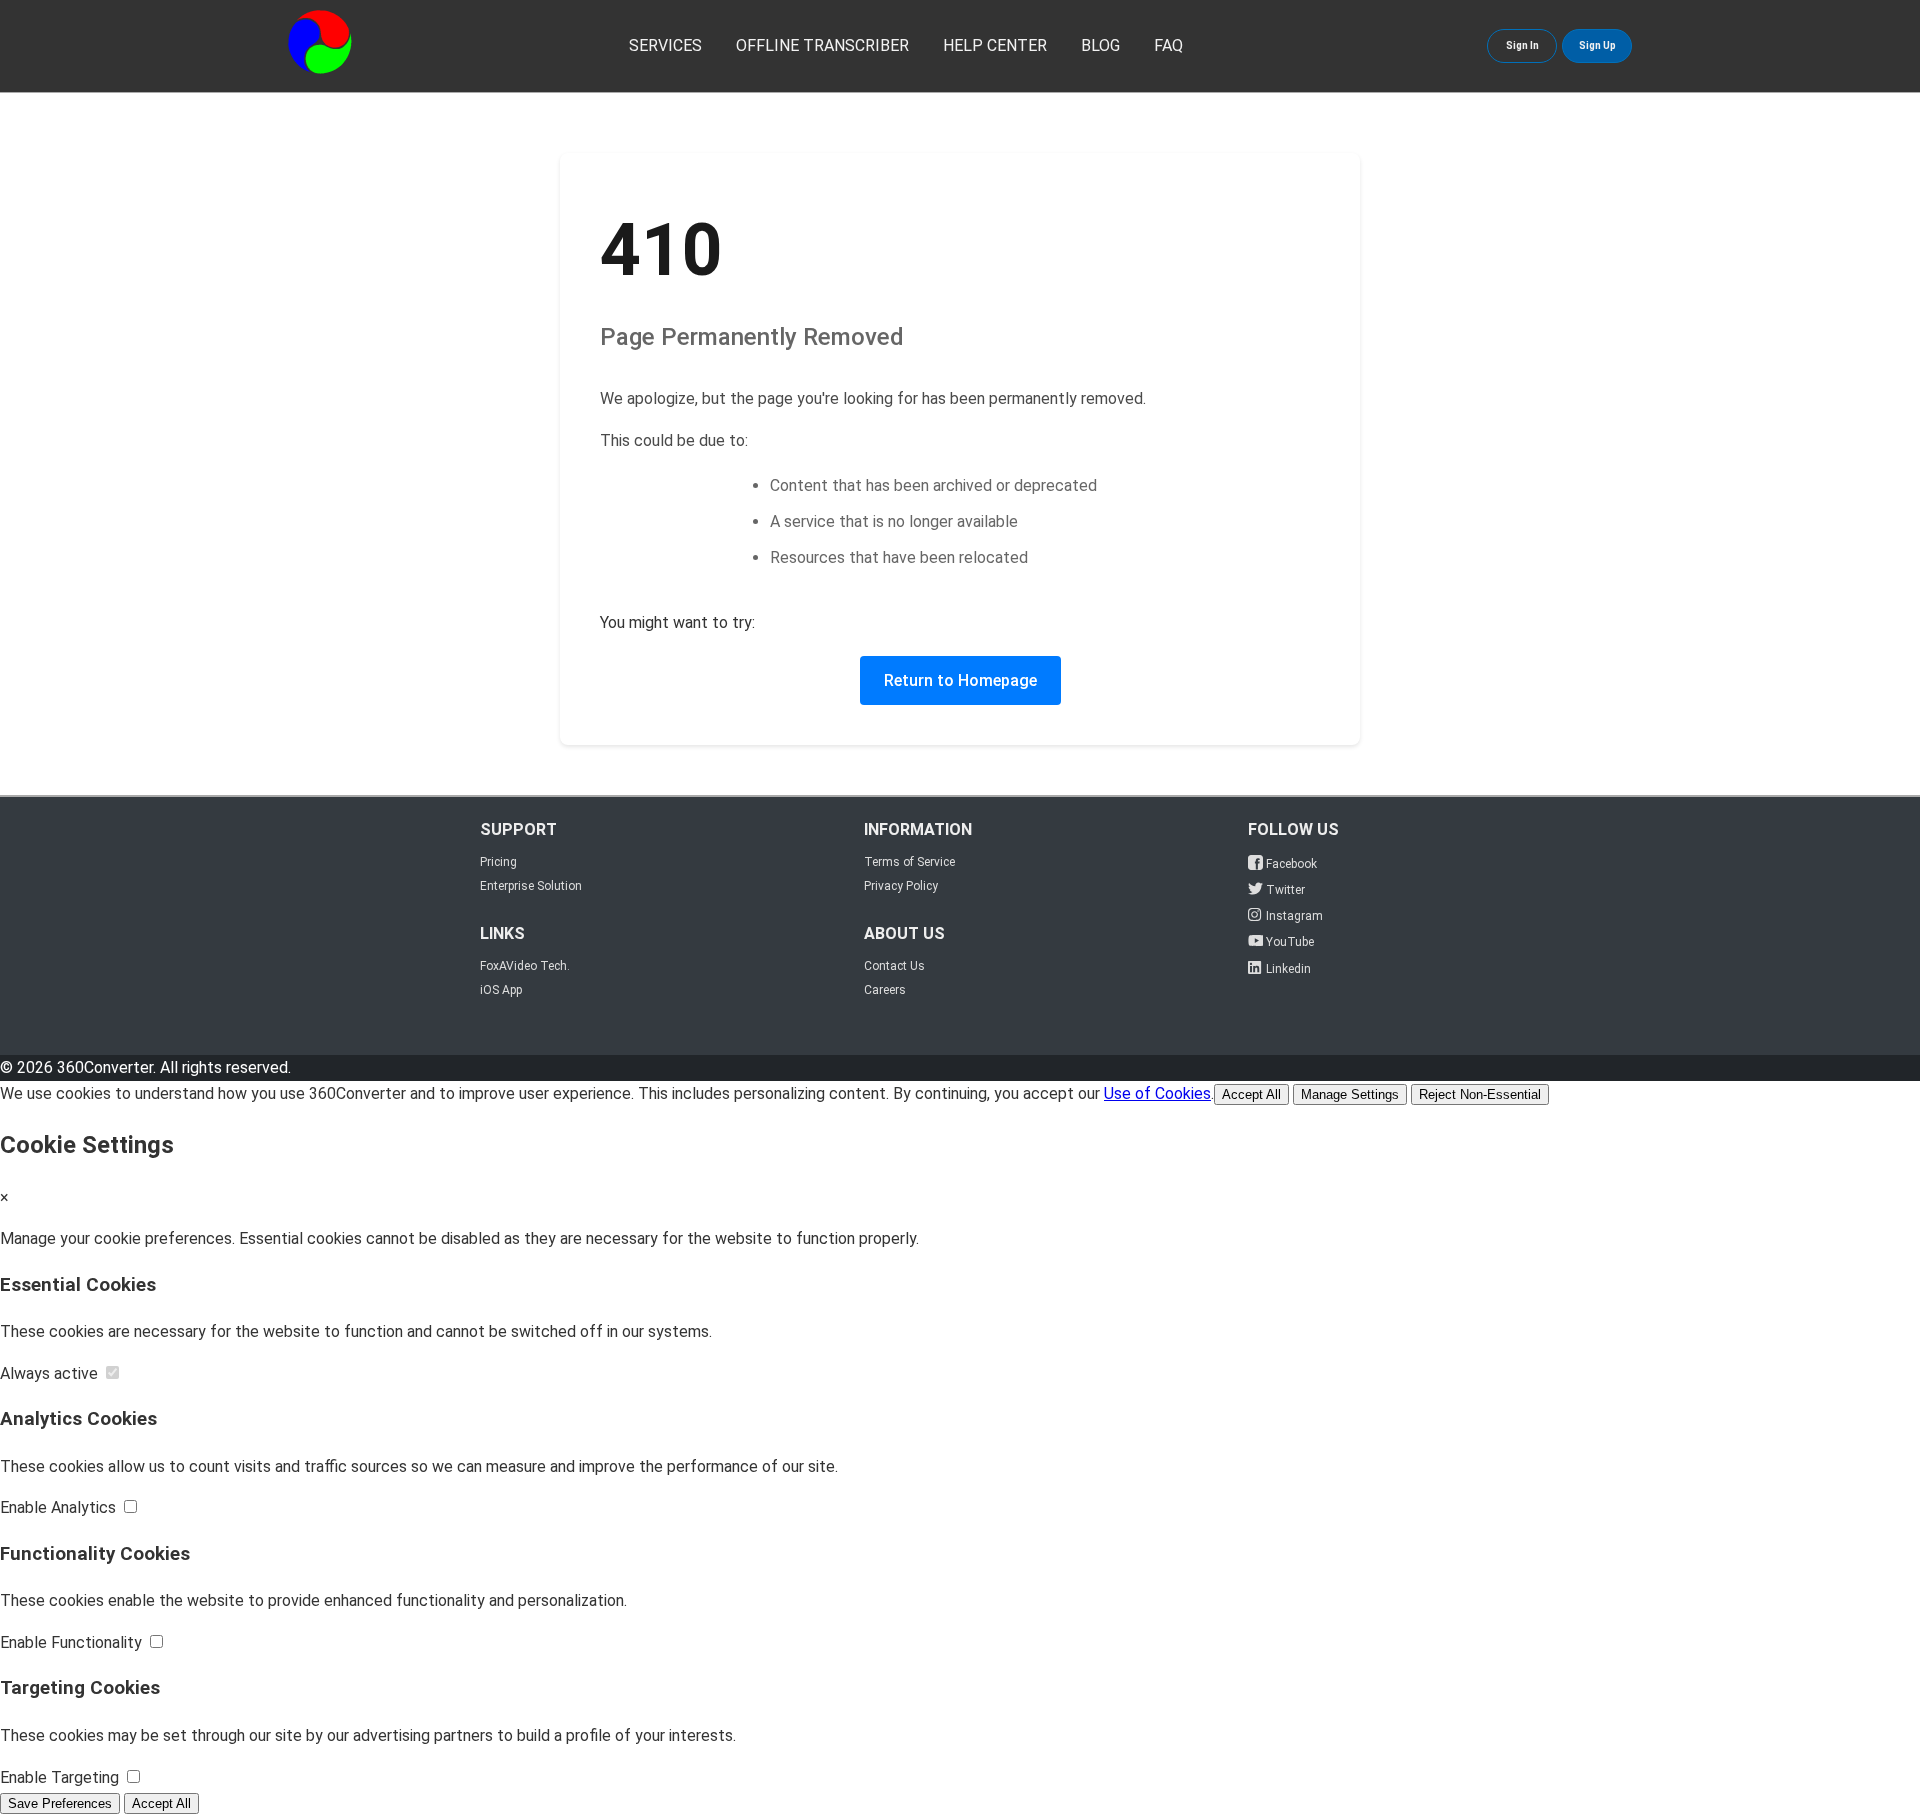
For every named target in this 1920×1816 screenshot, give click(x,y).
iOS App (501, 990)
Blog (1100, 45)
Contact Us (894, 966)
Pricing (498, 862)
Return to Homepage (960, 680)
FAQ (1168, 45)
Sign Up (1597, 45)
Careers (885, 990)
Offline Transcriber (822, 45)
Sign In (1522, 45)
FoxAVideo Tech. (525, 966)
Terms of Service (909, 862)
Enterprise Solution (531, 886)
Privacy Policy (901, 886)
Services (665, 45)
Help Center (995, 45)
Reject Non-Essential (1480, 1094)
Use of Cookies (1157, 1093)
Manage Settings (1350, 1094)
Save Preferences (60, 1803)
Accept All (1251, 1094)
